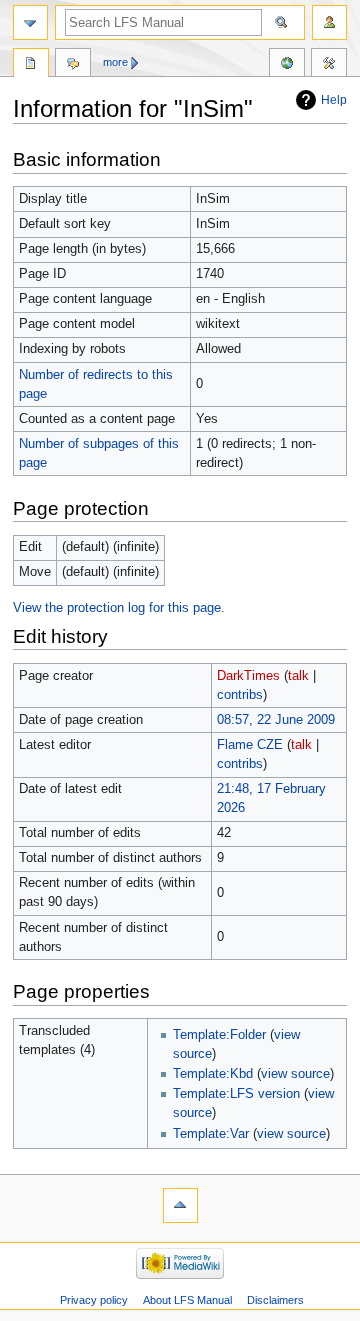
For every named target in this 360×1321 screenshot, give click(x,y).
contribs (240, 695)
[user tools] (329, 22)
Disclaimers (275, 1300)
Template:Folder (219, 1035)
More (115, 62)
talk (298, 676)
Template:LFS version (236, 1094)
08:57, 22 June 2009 (276, 720)
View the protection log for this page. (119, 608)
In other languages (287, 65)
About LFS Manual (187, 1300)
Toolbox (329, 65)
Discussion (73, 65)
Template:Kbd (213, 1074)
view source (295, 1074)
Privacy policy (94, 1300)
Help (334, 100)
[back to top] (180, 1205)
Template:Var (211, 1134)
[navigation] (30, 22)
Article (31, 65)
